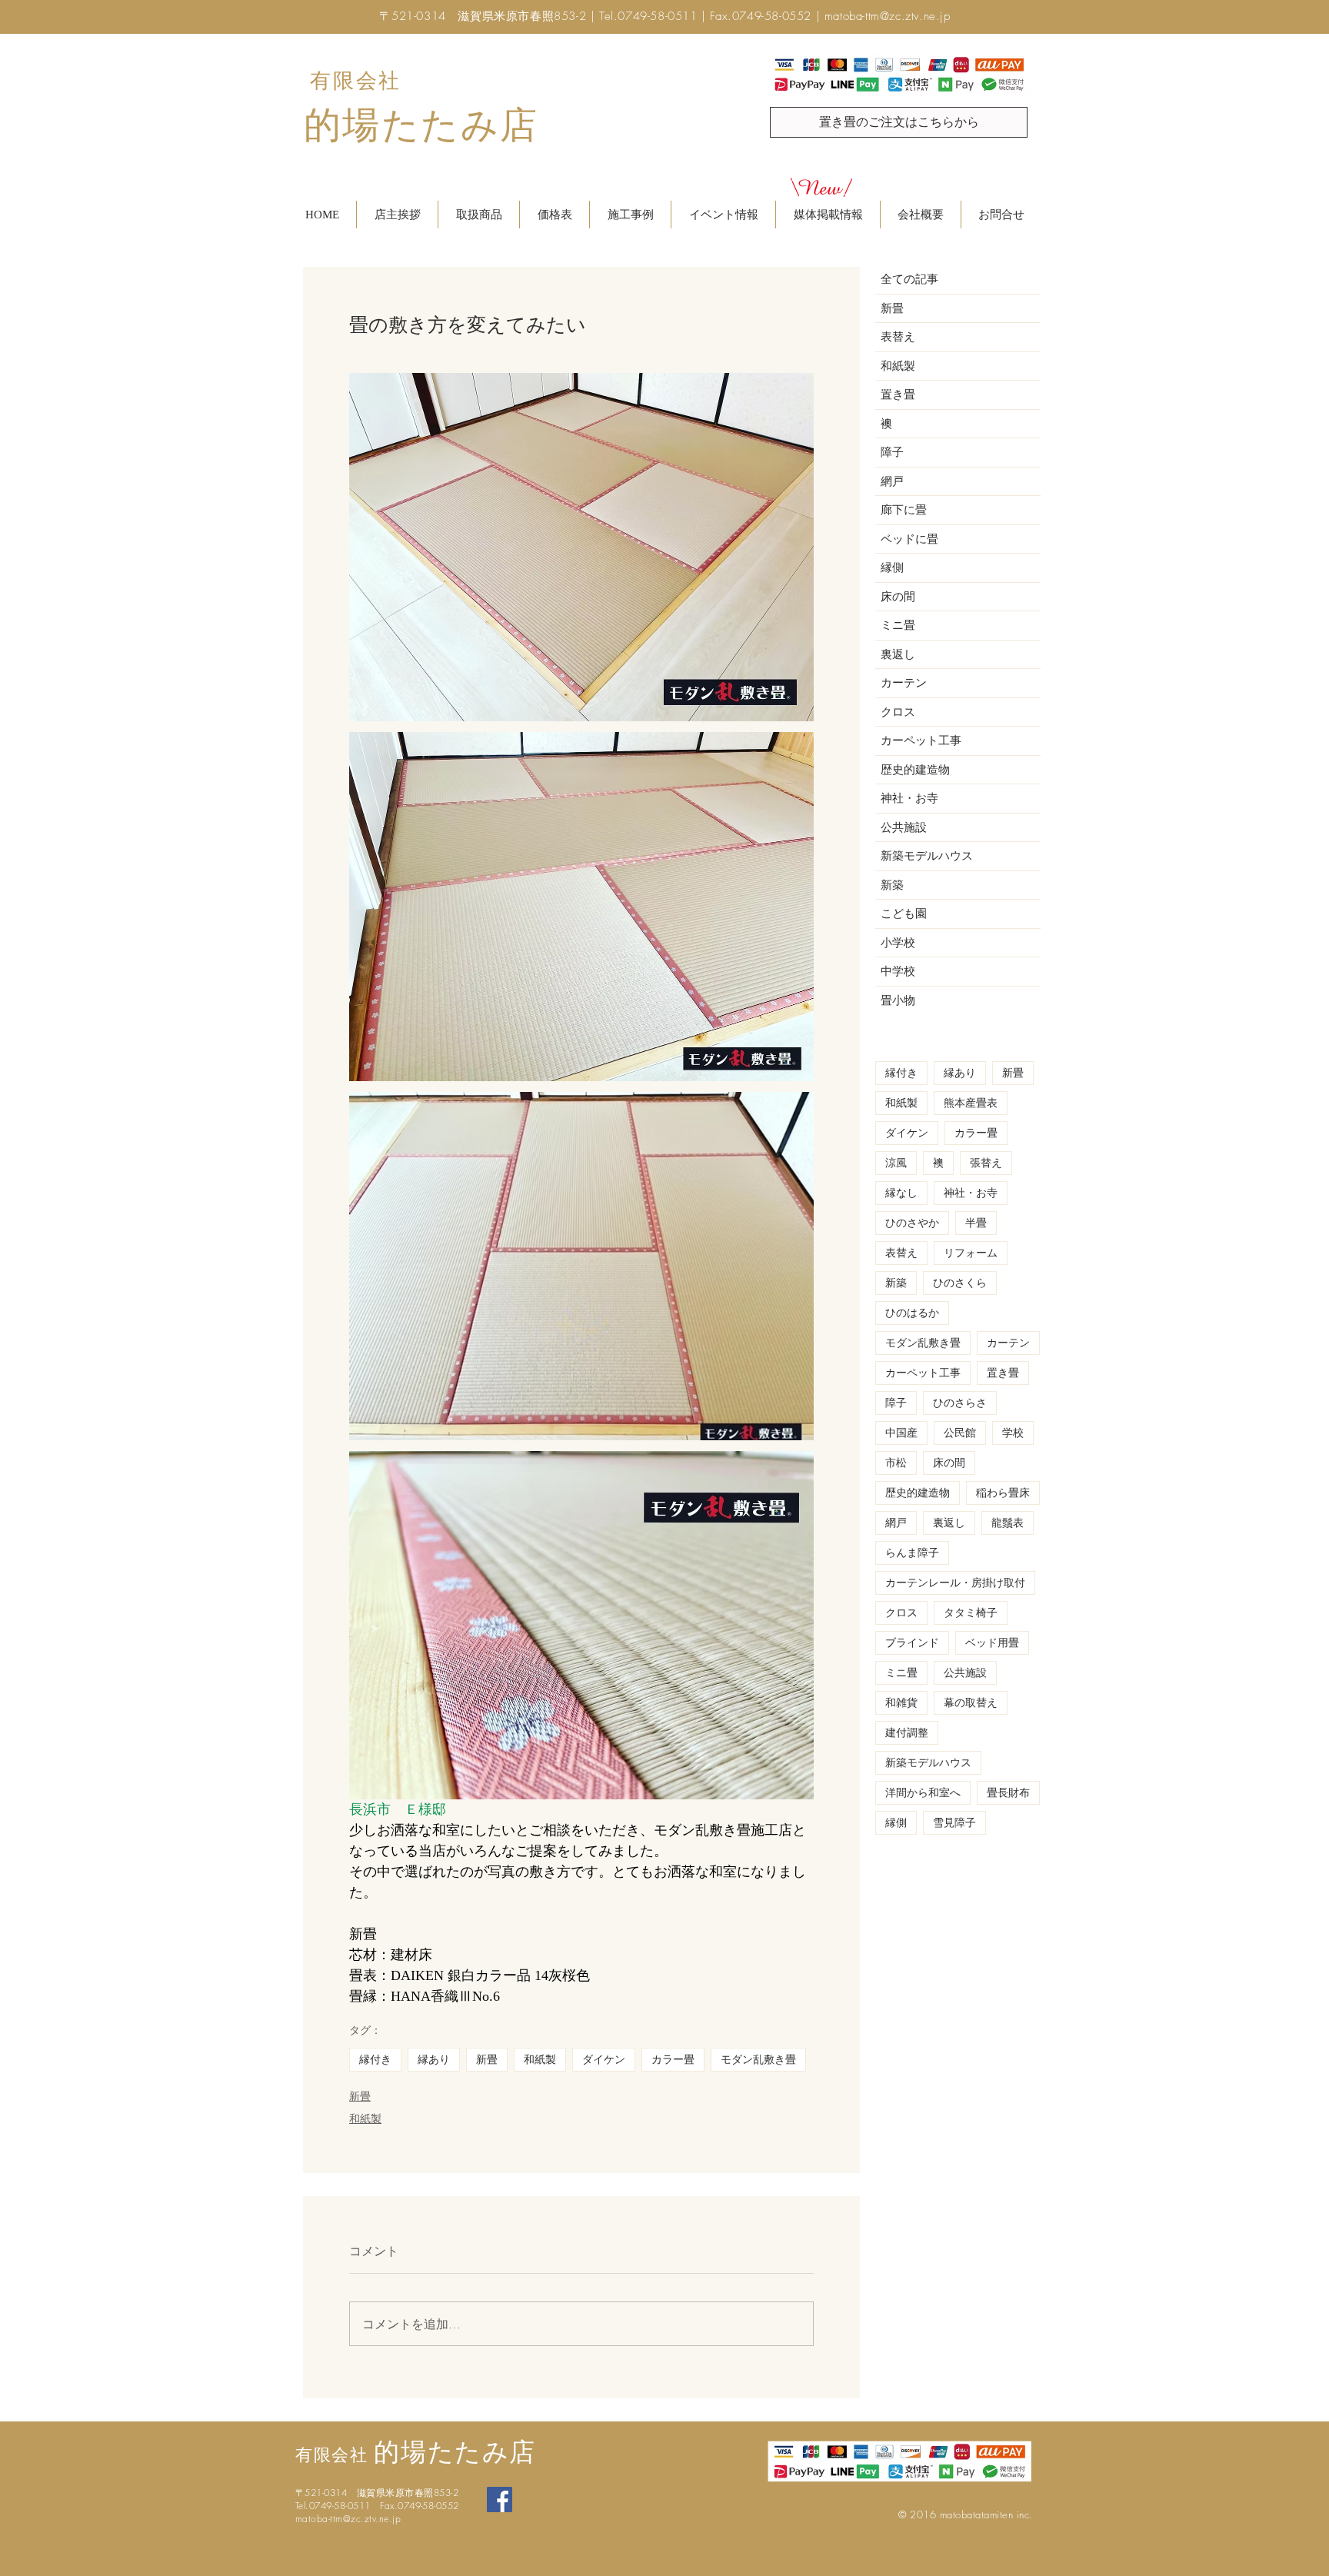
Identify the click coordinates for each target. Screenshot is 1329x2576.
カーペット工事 (923, 1373)
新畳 (487, 2060)
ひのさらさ (960, 1403)
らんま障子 (912, 1553)
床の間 (949, 1463)
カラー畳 (673, 2060)
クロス (901, 1613)
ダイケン (604, 2060)
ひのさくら (960, 1283)
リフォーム (971, 1253)
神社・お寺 (971, 1193)
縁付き (375, 2060)
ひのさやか (912, 1223)
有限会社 (356, 81)
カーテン (1008, 1343)
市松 (896, 1463)
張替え (986, 1163)
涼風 (896, 1163)
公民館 (960, 1433)
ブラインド (912, 1643)
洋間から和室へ (923, 1793)
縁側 (896, 1823)
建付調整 (907, 1733)
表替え (901, 1253)
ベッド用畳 (992, 1643)
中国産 (901, 1433)
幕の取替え (971, 1703)
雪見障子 (954, 1823)
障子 (896, 1403)
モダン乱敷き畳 (758, 2060)
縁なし (901, 1193)
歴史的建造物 (918, 1493)
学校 (1013, 1433)
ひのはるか (912, 1313)
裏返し (949, 1523)
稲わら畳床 (1003, 1493)
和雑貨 (901, 1703)
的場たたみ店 (421, 125)
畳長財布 (1008, 1793)
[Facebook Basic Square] (500, 2499)
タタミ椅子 (971, 1613)
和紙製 (540, 2060)
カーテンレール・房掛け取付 (955, 1583)
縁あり (434, 2060)
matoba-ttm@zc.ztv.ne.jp (888, 16)
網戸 (896, 1523)
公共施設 (965, 1673)
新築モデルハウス (928, 1763)
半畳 (976, 1223)
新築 (896, 1283)
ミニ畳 (901, 1673)
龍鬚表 (1008, 1523)
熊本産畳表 (971, 1103)
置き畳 (1003, 1373)
